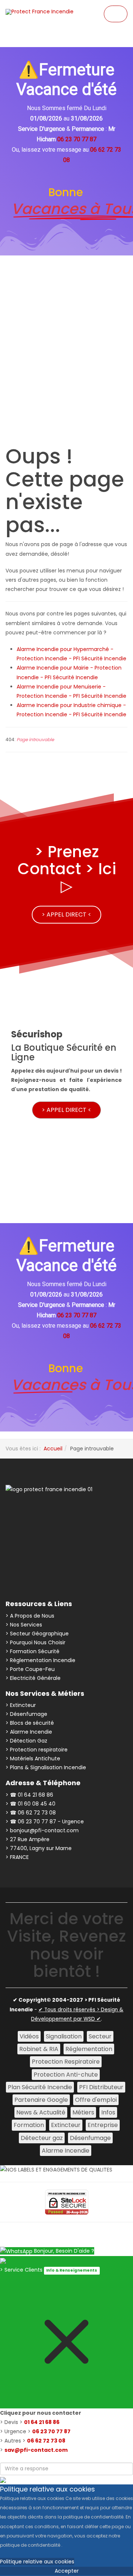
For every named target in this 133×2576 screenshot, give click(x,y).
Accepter (67, 2571)
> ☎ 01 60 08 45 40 (30, 1804)
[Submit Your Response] (3, 2480)
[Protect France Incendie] (40, 12)
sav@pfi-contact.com (36, 2450)
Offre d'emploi (96, 2100)
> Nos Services (24, 1625)
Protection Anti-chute (66, 2075)
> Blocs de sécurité (30, 1723)
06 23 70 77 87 (51, 2431)
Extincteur (66, 2125)
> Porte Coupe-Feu (30, 1669)
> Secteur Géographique (37, 1634)
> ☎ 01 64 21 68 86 (29, 1795)
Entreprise (103, 2125)
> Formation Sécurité (33, 1651)
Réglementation (89, 2049)
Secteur (100, 2036)
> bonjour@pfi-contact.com (42, 1830)
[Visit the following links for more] (36, 1519)
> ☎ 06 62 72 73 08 (31, 1813)
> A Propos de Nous (30, 1616)
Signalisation (64, 2036)
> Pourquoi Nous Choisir (35, 1642)
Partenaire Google (41, 2100)
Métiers (83, 2112)
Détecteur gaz (42, 2138)
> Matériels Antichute (33, 1758)
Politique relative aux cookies (37, 2562)
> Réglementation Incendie (40, 1660)
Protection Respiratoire (66, 2062)
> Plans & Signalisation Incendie (46, 1767)
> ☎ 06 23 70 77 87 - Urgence (45, 1822)
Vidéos (29, 2036)
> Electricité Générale (33, 1678)
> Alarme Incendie (29, 1732)
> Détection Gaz (26, 1741)
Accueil (53, 1449)
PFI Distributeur (101, 2087)
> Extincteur (21, 1705)
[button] (66, 392)
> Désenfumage (26, 1714)
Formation (29, 2125)
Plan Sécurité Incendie (40, 2087)
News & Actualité (41, 2112)
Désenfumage (90, 2138)
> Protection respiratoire (37, 1750)
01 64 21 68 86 (42, 2422)
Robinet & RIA (39, 2049)
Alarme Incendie (66, 2151)
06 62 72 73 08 (46, 2441)
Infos (108, 2112)
